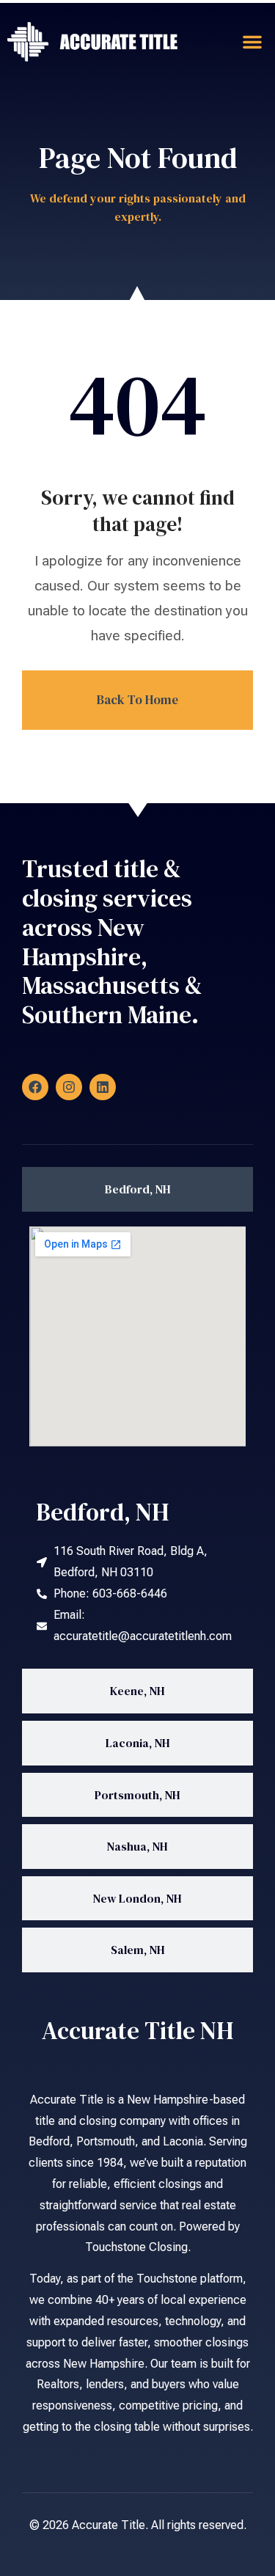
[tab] (137, 1189)
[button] (252, 42)
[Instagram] (69, 1087)
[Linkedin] (103, 1087)
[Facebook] (35, 1087)
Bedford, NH (103, 1512)
